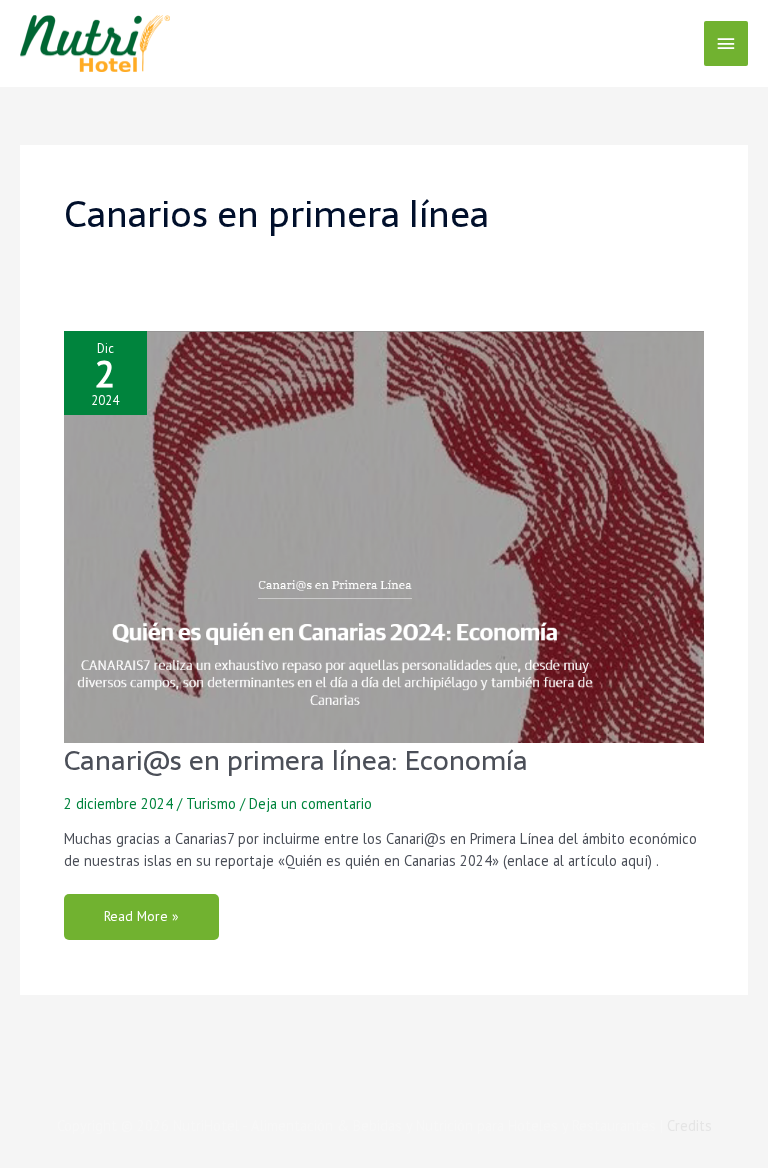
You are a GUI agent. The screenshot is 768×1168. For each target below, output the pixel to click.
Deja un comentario (310, 803)
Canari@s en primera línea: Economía (296, 760)
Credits (689, 1125)
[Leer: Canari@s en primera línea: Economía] (384, 535)
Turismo (211, 803)
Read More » (141, 909)
